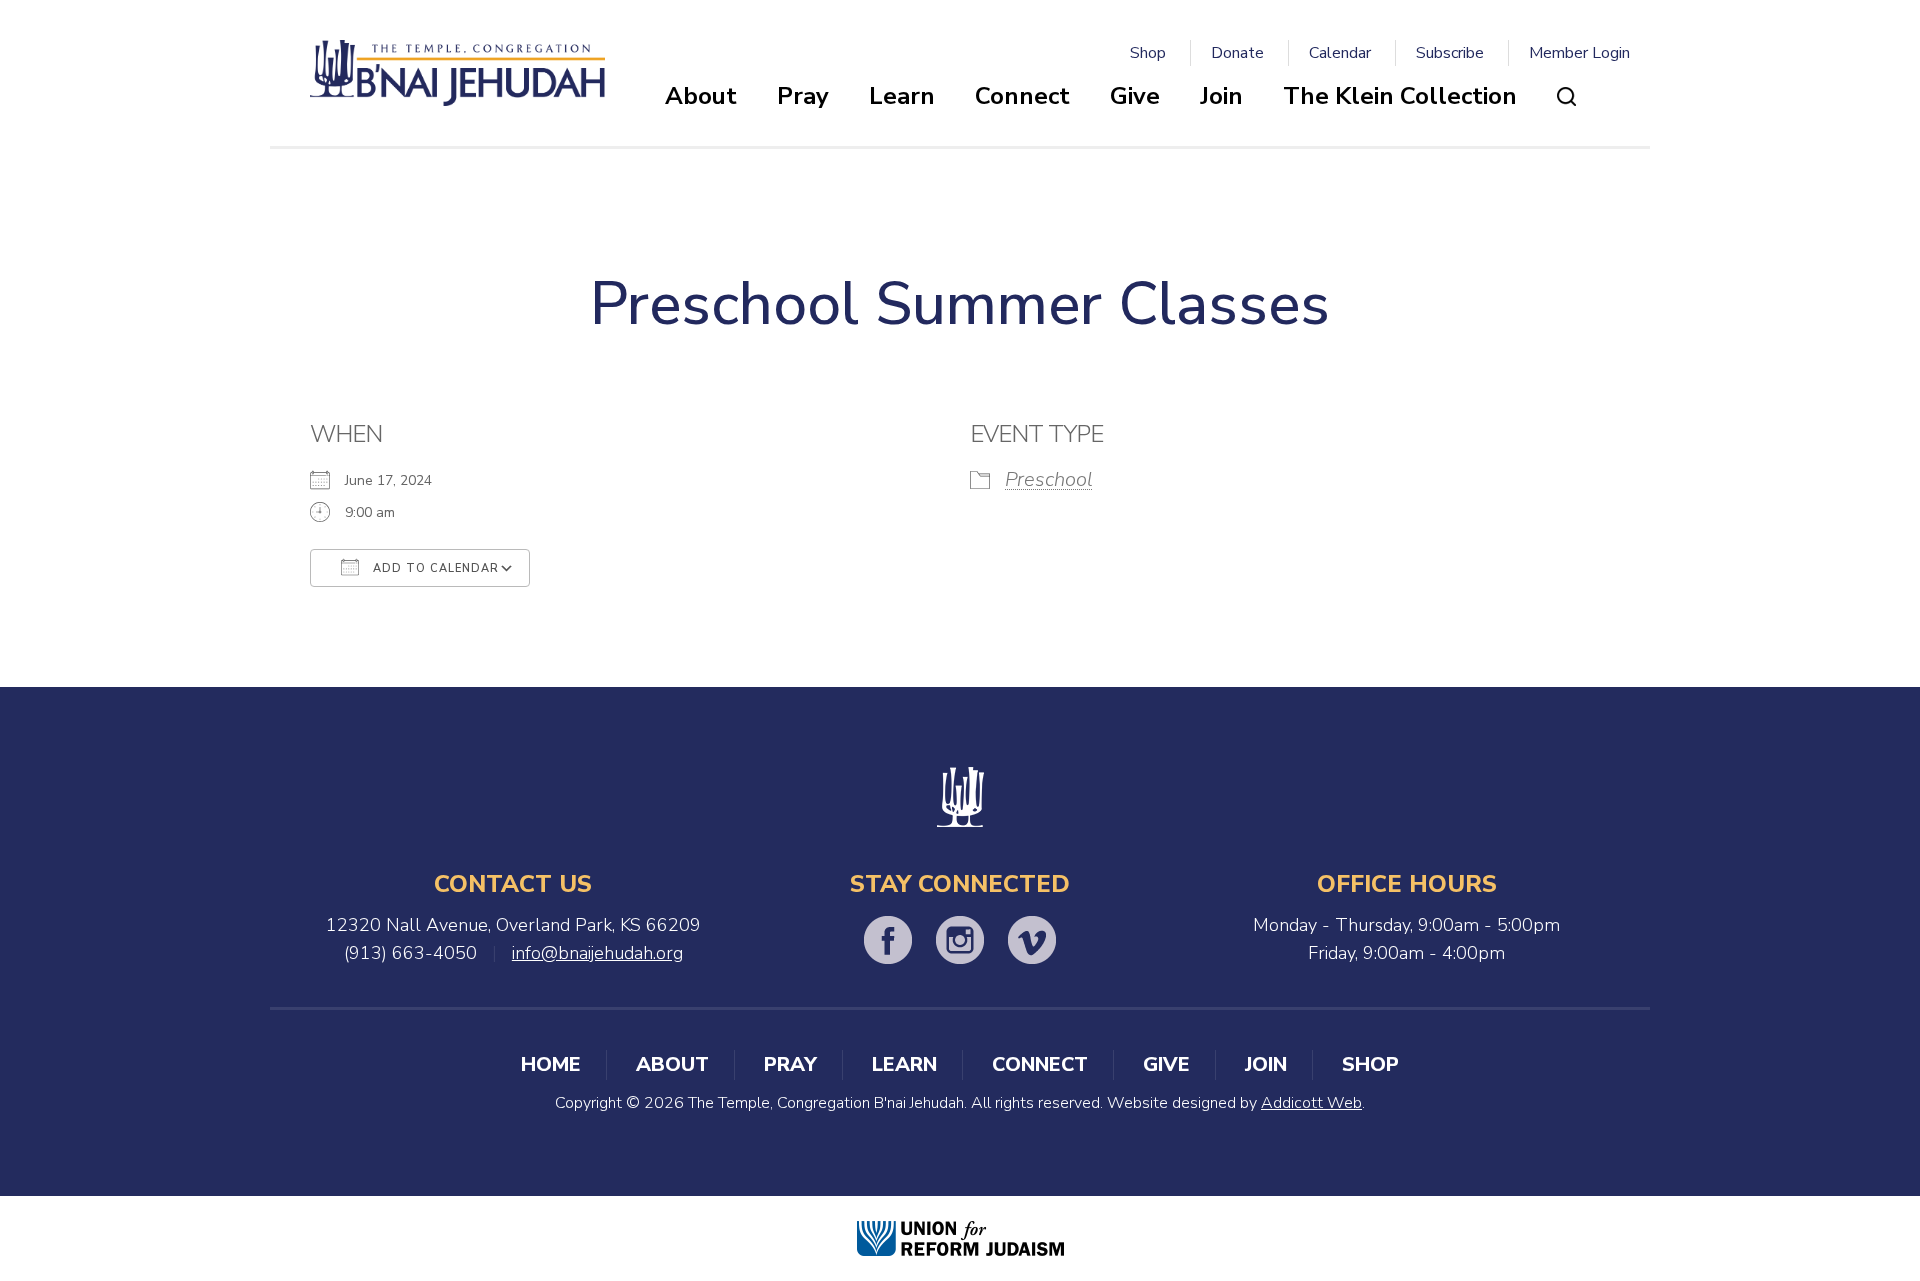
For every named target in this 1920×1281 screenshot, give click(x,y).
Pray (803, 96)
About (701, 96)
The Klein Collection (1400, 96)
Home (551, 1064)
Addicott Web (1311, 1103)
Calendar (1340, 53)
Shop (1148, 53)
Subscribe (1450, 53)
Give (1135, 96)
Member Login (1579, 53)
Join (1221, 96)
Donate (1237, 53)
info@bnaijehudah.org (597, 953)
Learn (902, 96)
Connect (1022, 96)
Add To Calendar (434, 568)
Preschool (1049, 479)
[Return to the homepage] (457, 73)
